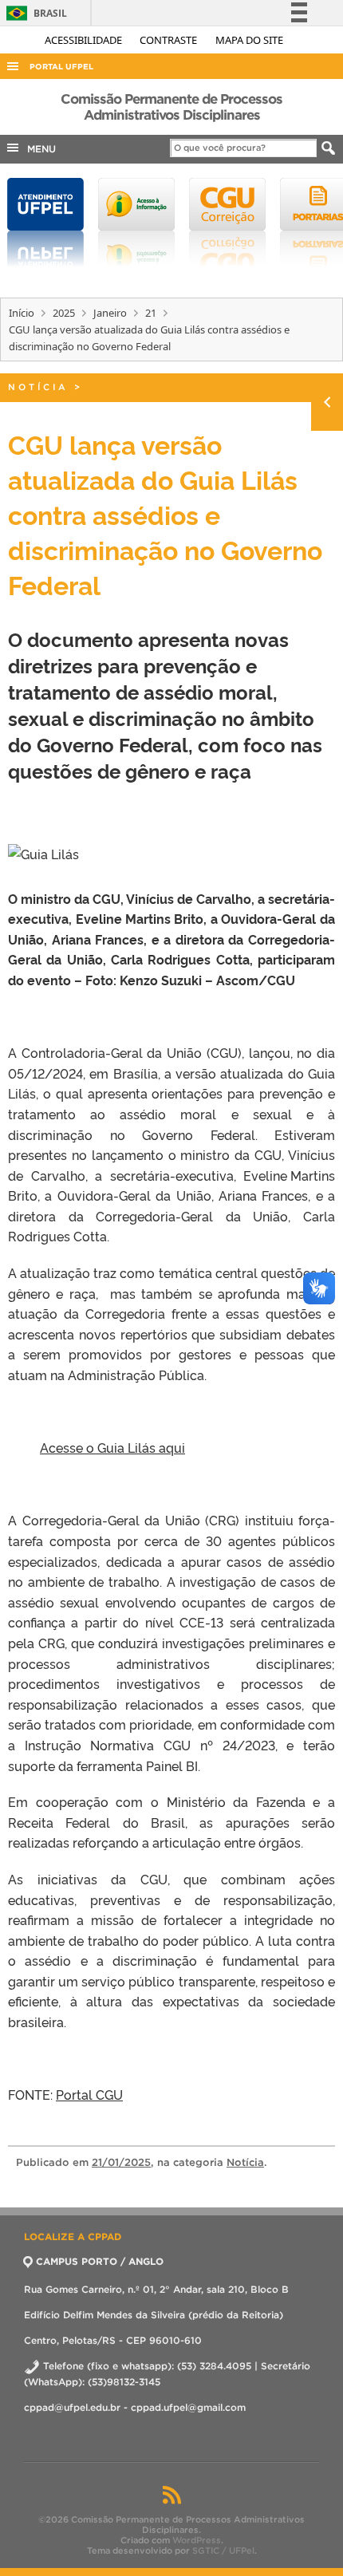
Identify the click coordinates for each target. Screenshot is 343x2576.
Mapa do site (249, 40)
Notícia (38, 387)
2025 (64, 313)
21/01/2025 (121, 2162)
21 (151, 313)
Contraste (170, 40)
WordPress (197, 2540)
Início (22, 313)
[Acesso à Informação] (136, 223)
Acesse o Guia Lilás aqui (112, 1447)
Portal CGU (89, 2094)
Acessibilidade (85, 40)
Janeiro (110, 313)
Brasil (34, 13)
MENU (38, 149)
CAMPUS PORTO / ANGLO (100, 2261)
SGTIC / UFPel (223, 2550)
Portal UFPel (61, 67)
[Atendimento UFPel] (45, 223)
